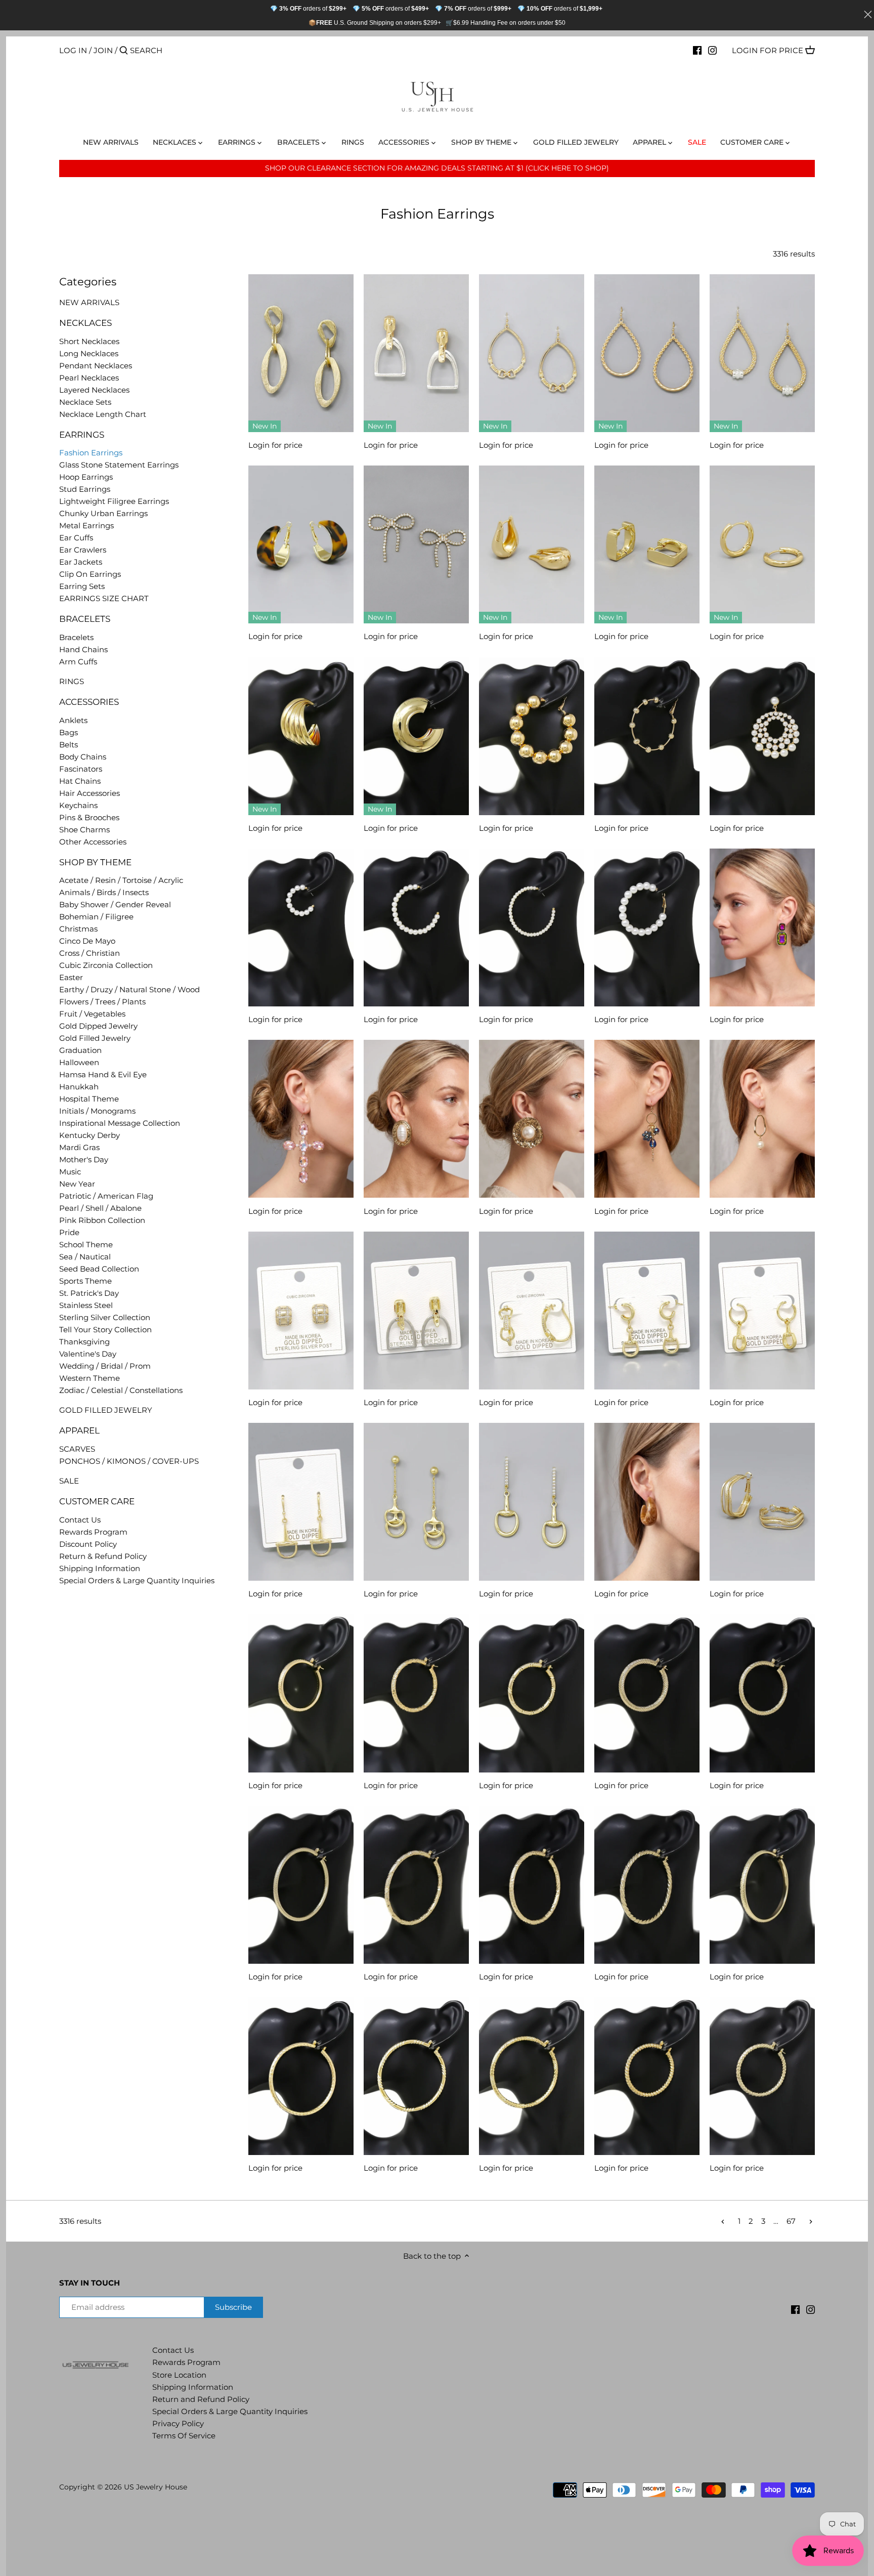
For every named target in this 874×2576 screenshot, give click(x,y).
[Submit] (124, 51)
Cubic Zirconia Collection (106, 965)
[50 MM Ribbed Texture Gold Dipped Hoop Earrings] (647, 1693)
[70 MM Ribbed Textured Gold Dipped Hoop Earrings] (647, 1885)
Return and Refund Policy (201, 2399)
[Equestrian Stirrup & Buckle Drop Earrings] (416, 353)
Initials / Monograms (97, 1111)
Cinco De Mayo (87, 941)
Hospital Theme (89, 1099)
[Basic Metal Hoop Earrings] (762, 544)
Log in (73, 50)
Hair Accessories (90, 793)
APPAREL (79, 1430)
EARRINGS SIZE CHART (104, 598)
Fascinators (81, 769)
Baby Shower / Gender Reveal (115, 904)
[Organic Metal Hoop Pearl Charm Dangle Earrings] (762, 1119)
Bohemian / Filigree (96, 917)
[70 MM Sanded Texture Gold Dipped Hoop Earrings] (416, 1885)
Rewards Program (93, 1532)
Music (70, 1172)
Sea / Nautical (85, 1257)
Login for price (768, 50)
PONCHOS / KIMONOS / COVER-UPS (129, 1461)
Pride (69, 1232)
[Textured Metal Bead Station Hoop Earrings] (647, 736)
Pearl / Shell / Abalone (100, 1208)
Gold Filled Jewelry (95, 1038)
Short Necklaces (89, 341)
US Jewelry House (156, 2487)
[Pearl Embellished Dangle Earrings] (762, 736)
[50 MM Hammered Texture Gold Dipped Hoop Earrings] (301, 1693)
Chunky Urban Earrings (103, 513)
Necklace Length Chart (103, 414)
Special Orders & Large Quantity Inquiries (137, 1580)
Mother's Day (84, 1159)
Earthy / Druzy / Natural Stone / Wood (129, 989)
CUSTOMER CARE (97, 1501)
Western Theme (90, 1378)
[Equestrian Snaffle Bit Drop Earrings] (301, 1502)
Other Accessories (93, 842)
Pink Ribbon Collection (102, 1220)
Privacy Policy (178, 2423)
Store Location (179, 2375)
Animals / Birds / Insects (104, 892)
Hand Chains (83, 649)
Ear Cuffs (76, 538)
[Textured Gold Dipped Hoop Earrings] (301, 2076)
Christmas (78, 929)
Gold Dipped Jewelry (98, 1026)
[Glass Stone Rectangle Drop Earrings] (762, 927)
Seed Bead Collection (99, 1269)
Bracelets (76, 637)
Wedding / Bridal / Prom (105, 1366)
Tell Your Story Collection (105, 1329)
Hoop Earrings (86, 477)
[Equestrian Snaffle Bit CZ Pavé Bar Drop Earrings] (532, 1502)
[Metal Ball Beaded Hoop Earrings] (532, 736)
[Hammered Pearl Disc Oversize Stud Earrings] (532, 1119)
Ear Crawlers (83, 550)
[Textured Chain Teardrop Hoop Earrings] (647, 353)
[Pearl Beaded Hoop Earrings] (301, 927)
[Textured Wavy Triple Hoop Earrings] (762, 1502)
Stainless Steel (86, 1305)
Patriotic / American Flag (106, 1196)
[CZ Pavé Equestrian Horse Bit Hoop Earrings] (532, 1311)
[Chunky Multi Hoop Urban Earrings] (301, 736)
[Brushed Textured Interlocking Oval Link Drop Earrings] (301, 353)
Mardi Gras (79, 1147)
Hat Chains (80, 781)
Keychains (78, 805)
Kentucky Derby (90, 1135)
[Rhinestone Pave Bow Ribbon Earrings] (416, 544)
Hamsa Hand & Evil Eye (103, 1074)
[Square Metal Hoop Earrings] (647, 544)
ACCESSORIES (89, 702)
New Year (77, 1184)
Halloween (79, 1062)
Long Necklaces (89, 353)
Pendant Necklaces (96, 366)
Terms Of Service (184, 2436)
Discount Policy (88, 1544)
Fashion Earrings (91, 453)
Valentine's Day (88, 1354)
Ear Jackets (81, 562)
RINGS (72, 681)
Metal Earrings (86, 525)
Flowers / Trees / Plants (102, 1002)
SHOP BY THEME (95, 862)
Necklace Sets (85, 402)
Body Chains (83, 757)
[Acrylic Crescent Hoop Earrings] (301, 544)
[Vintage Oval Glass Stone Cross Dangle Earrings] (301, 1119)
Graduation (80, 1050)
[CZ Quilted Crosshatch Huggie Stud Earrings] (301, 1311)
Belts (69, 745)
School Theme (86, 1244)
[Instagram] (712, 50)
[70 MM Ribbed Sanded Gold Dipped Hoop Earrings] (532, 1885)
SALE (69, 1481)
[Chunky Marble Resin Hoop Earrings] (647, 1502)
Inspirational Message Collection (120, 1123)
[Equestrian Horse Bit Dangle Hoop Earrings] (647, 1311)
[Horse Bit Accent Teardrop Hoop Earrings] (532, 353)
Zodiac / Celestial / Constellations (121, 1390)
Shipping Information (100, 1568)
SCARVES (77, 1449)
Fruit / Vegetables (92, 1014)
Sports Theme (85, 1281)
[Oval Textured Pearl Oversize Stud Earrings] (416, 1119)
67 (791, 2221)
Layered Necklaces (94, 390)
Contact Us (80, 1520)
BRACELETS (85, 619)
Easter (71, 977)
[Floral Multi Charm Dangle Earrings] (647, 1119)
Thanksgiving (84, 1342)
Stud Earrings (85, 489)
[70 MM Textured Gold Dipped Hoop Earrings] (762, 1885)
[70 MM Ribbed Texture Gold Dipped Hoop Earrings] (301, 1885)
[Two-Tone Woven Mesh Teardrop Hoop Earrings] (762, 353)
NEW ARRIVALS (89, 302)
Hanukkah (79, 1087)
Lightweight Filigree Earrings (114, 501)
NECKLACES (85, 323)
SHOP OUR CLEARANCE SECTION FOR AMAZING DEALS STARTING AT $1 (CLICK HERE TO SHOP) (437, 168)
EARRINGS (82, 435)
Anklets (73, 720)
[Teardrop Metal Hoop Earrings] (532, 544)
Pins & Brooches (89, 817)
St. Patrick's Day (89, 1293)
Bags (69, 732)
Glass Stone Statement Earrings (119, 465)
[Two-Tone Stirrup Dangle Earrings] (416, 1311)
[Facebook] (697, 50)
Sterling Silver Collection (105, 1317)
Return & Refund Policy (103, 1556)
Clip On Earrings (90, 574)
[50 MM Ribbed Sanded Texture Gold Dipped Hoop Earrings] (416, 1693)
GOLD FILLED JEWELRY (106, 1410)
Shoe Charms (84, 830)
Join (103, 50)
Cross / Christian (90, 953)
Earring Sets (82, 586)
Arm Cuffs (78, 662)
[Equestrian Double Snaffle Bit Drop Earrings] (416, 1502)
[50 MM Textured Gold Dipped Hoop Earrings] (762, 2076)
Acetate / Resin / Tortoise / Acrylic (121, 880)
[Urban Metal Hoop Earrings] (416, 736)
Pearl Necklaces (89, 378)
